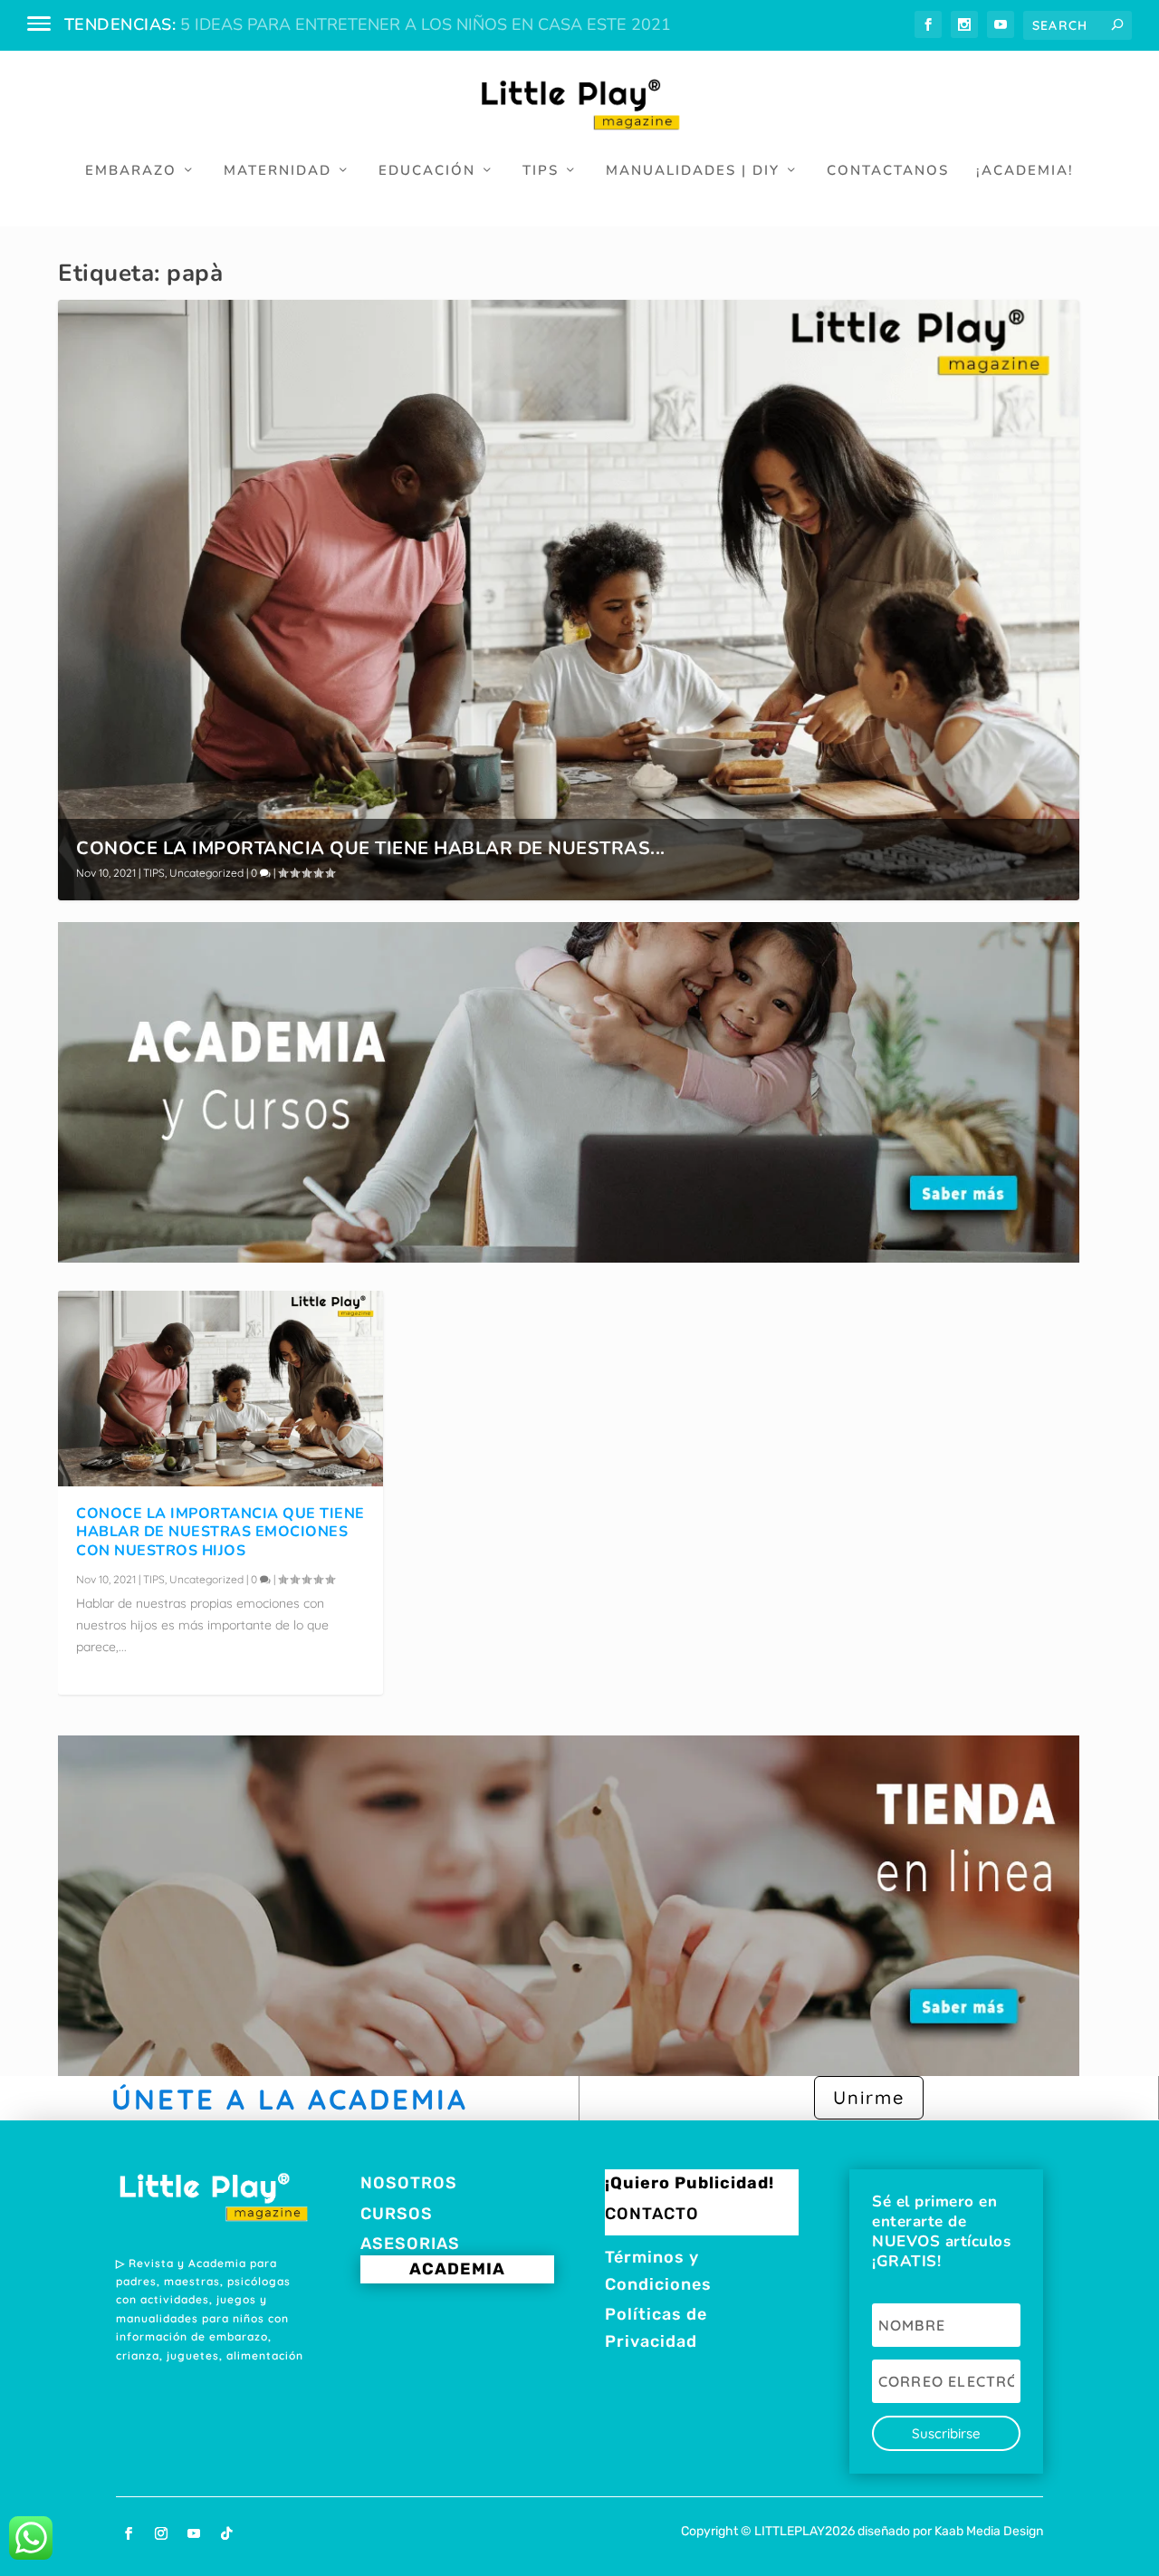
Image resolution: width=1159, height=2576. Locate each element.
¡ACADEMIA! (1025, 171)
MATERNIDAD (278, 171)
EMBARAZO (131, 171)
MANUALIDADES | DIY (693, 171)
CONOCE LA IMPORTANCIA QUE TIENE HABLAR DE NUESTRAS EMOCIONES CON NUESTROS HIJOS (220, 1533)
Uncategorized (206, 873)
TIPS (541, 171)
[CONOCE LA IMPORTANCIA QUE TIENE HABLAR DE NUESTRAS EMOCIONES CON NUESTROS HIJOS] (220, 1388)
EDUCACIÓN (427, 171)
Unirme (869, 2097)
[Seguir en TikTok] (226, 2533)
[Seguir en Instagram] (161, 2533)
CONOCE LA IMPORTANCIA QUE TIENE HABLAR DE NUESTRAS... (371, 848)
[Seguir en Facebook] (129, 2533)
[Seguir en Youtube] (194, 2533)
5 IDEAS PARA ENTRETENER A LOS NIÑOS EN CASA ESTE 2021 (426, 24)
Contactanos (888, 171)
